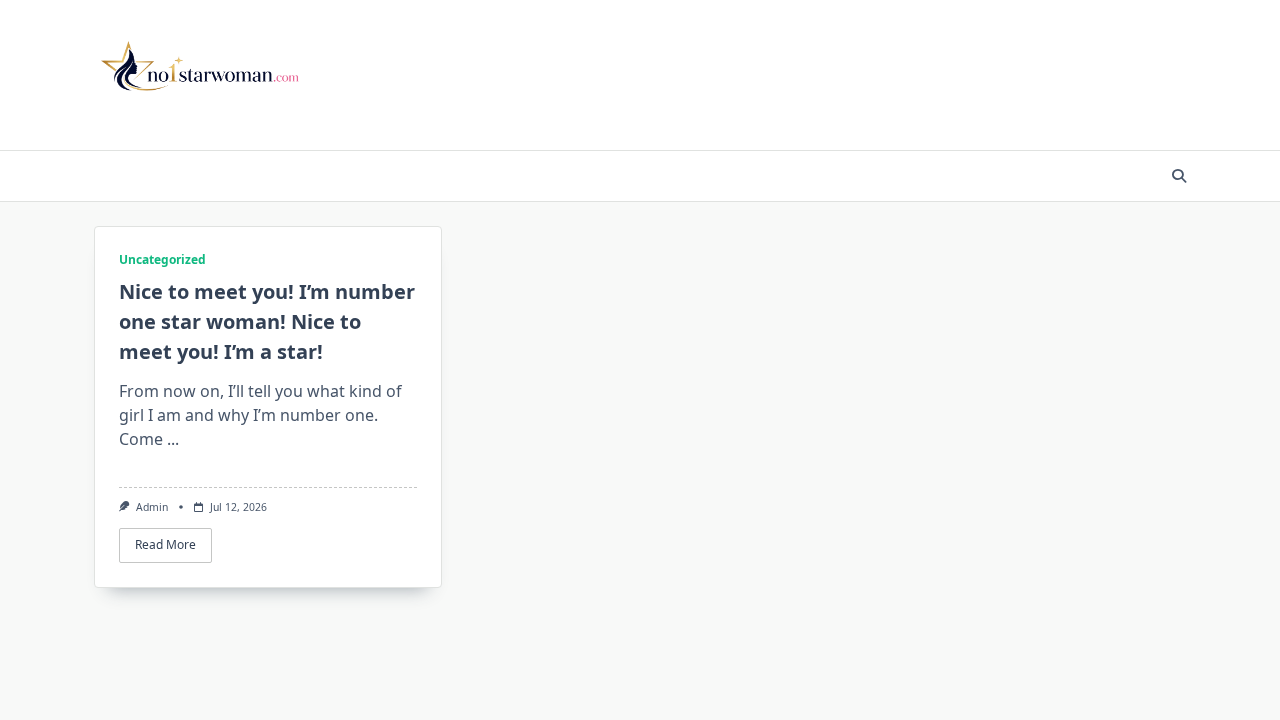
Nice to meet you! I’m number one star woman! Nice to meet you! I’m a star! (267, 321)
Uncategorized (162, 259)
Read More (165, 544)
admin (152, 507)
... (173, 439)
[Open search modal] (1179, 176)
